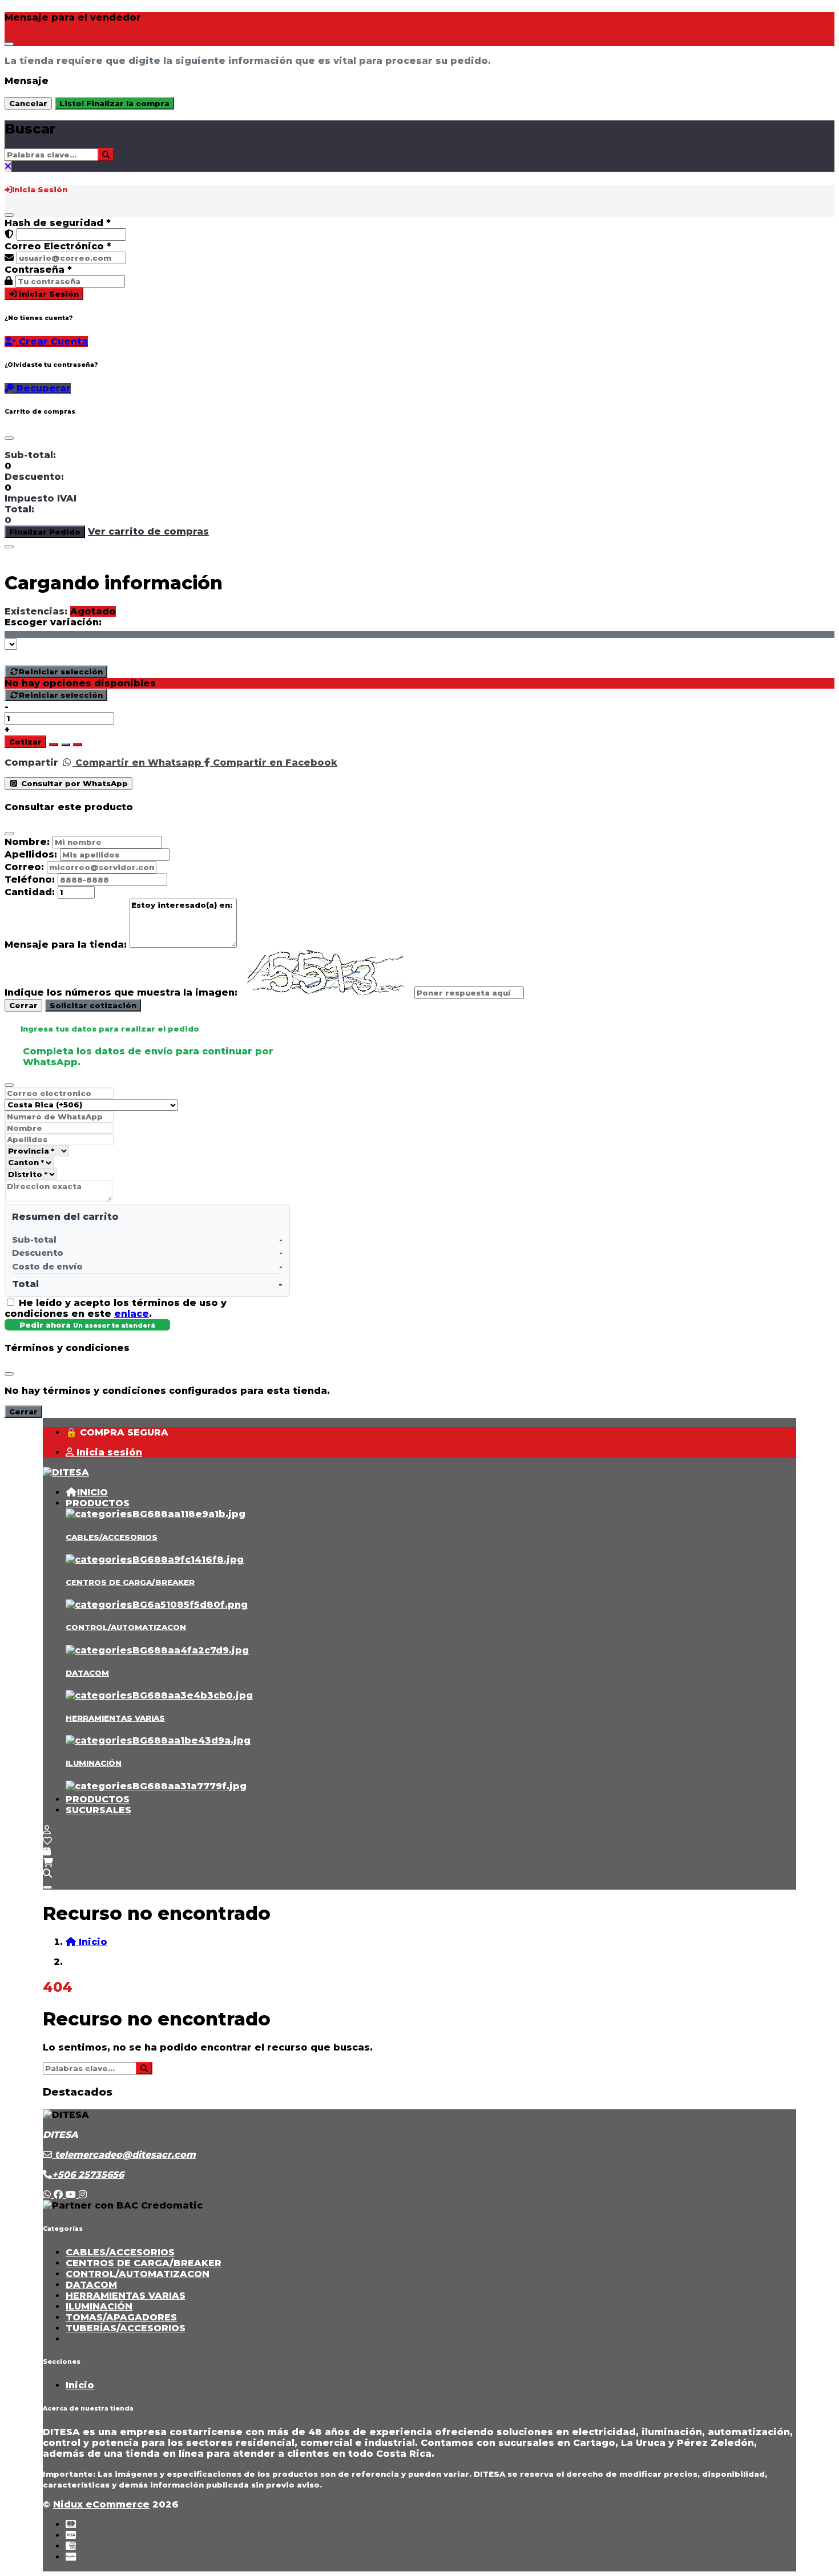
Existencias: (36, 611)
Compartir (31, 763)
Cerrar (23, 1005)
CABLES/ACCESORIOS (112, 1537)
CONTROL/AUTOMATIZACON (126, 1627)
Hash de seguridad (58, 223)
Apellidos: (31, 854)
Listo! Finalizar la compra (114, 103)
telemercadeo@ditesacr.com (124, 2155)
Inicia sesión (108, 1452)
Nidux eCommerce (101, 2504)
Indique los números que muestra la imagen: (121, 992)
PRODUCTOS (98, 1503)
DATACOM (87, 1673)
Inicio (80, 2385)
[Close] (9, 44)
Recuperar (42, 388)
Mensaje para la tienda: (66, 945)
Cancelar (28, 103)
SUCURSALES (98, 1810)
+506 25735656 (88, 2175)
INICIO (92, 1492)
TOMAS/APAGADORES (121, 2317)
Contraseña (38, 270)
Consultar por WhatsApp (73, 783)
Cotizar (25, 742)
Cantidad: (30, 892)
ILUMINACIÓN (94, 1763)
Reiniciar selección (61, 672)
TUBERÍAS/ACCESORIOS (126, 2328)
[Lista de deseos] (47, 1841)
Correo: (24, 867)
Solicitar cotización (93, 1005)
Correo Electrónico (58, 246)
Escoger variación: (53, 622)
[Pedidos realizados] (47, 1852)
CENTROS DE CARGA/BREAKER (130, 1582)
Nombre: (27, 842)
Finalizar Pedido (45, 532)
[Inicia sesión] (47, 1830)
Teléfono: (30, 879)
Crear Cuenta (52, 341)
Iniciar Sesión (48, 294)
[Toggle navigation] (47, 1887)
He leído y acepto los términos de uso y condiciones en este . (116, 1308)
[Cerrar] (9, 215)
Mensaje (27, 81)
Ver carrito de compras (148, 531)
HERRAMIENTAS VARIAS (115, 1718)
